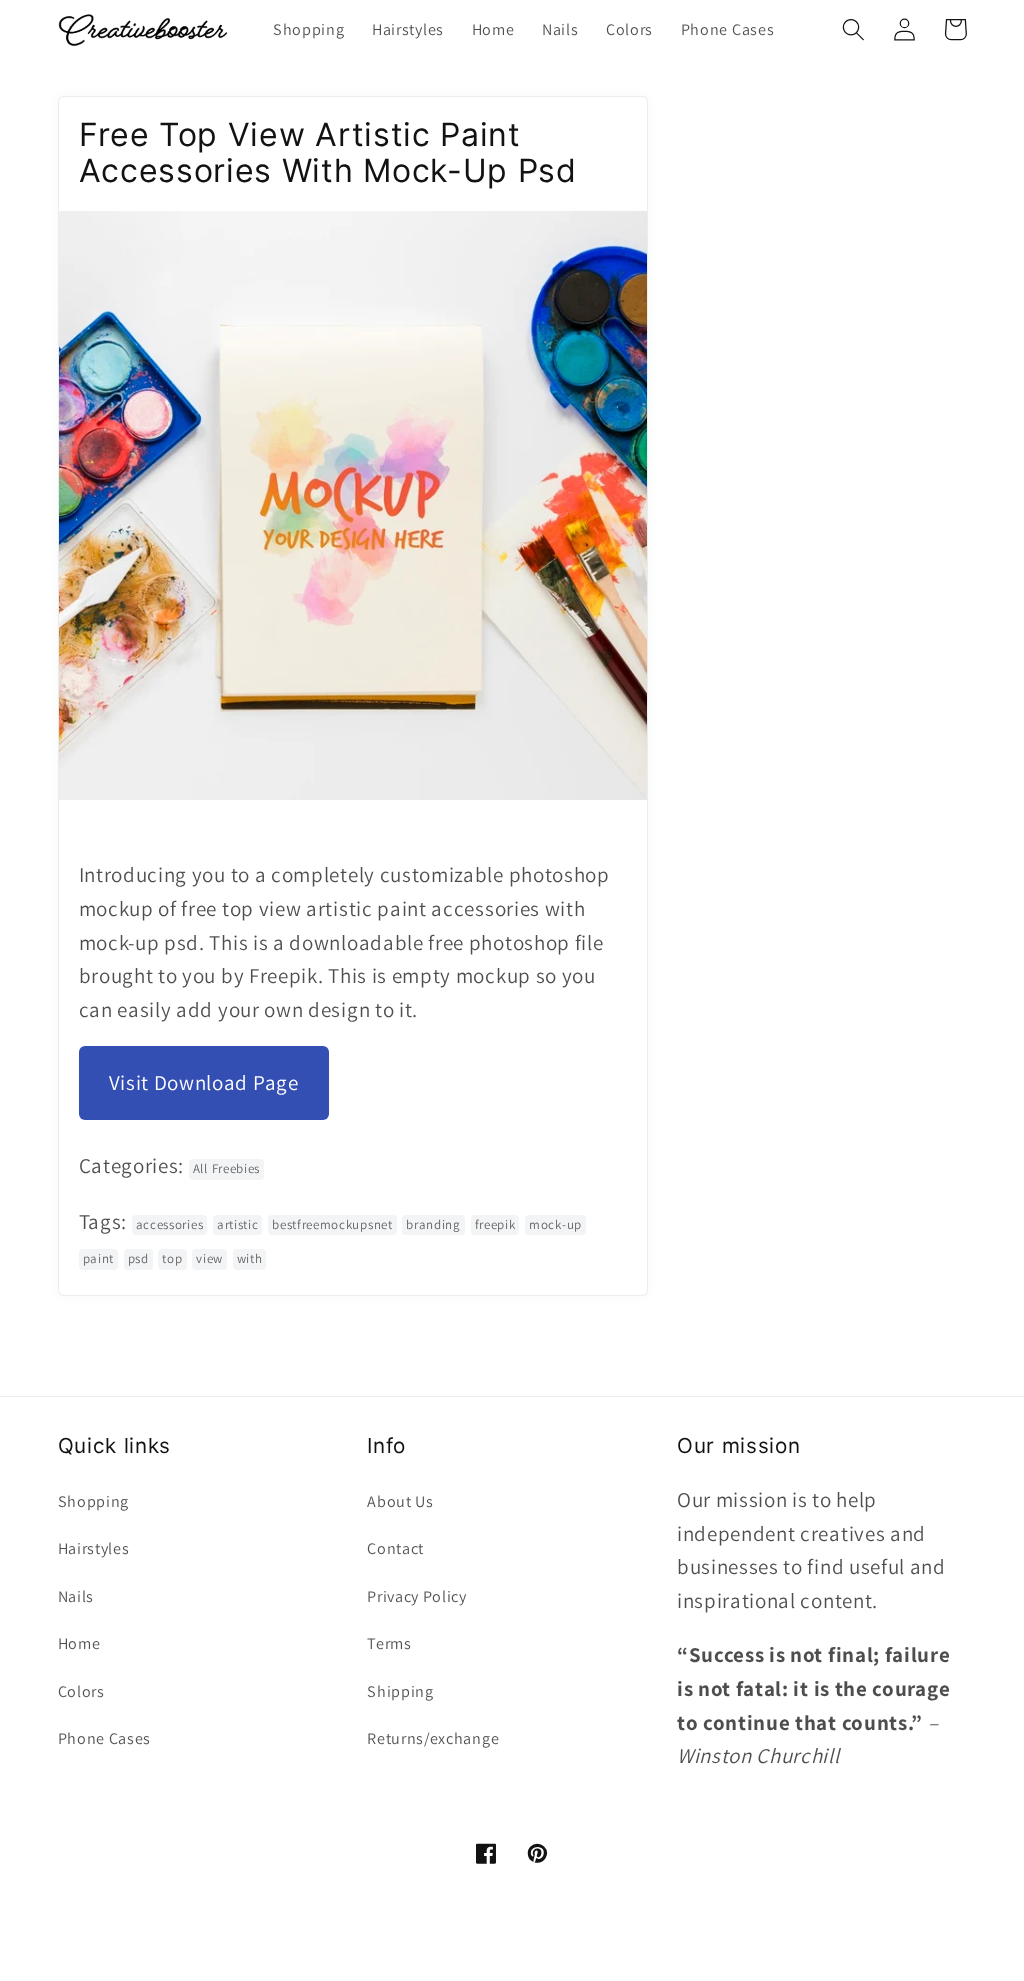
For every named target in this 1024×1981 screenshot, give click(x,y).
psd (138, 1258)
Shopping (94, 1501)
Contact (395, 1548)
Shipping (400, 1691)
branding (433, 1224)
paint (98, 1258)
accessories (170, 1224)
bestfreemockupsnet (332, 1224)
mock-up (555, 1224)
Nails (76, 1596)
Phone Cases (105, 1738)
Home (79, 1643)
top (172, 1258)
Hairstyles (94, 1548)
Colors (81, 1691)
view (209, 1258)
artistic (238, 1224)
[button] (854, 29)
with (250, 1258)
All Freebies (226, 1168)
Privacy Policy (417, 1596)
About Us (400, 1501)
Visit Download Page (204, 1082)
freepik (495, 1224)
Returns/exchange (433, 1738)
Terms (389, 1643)
